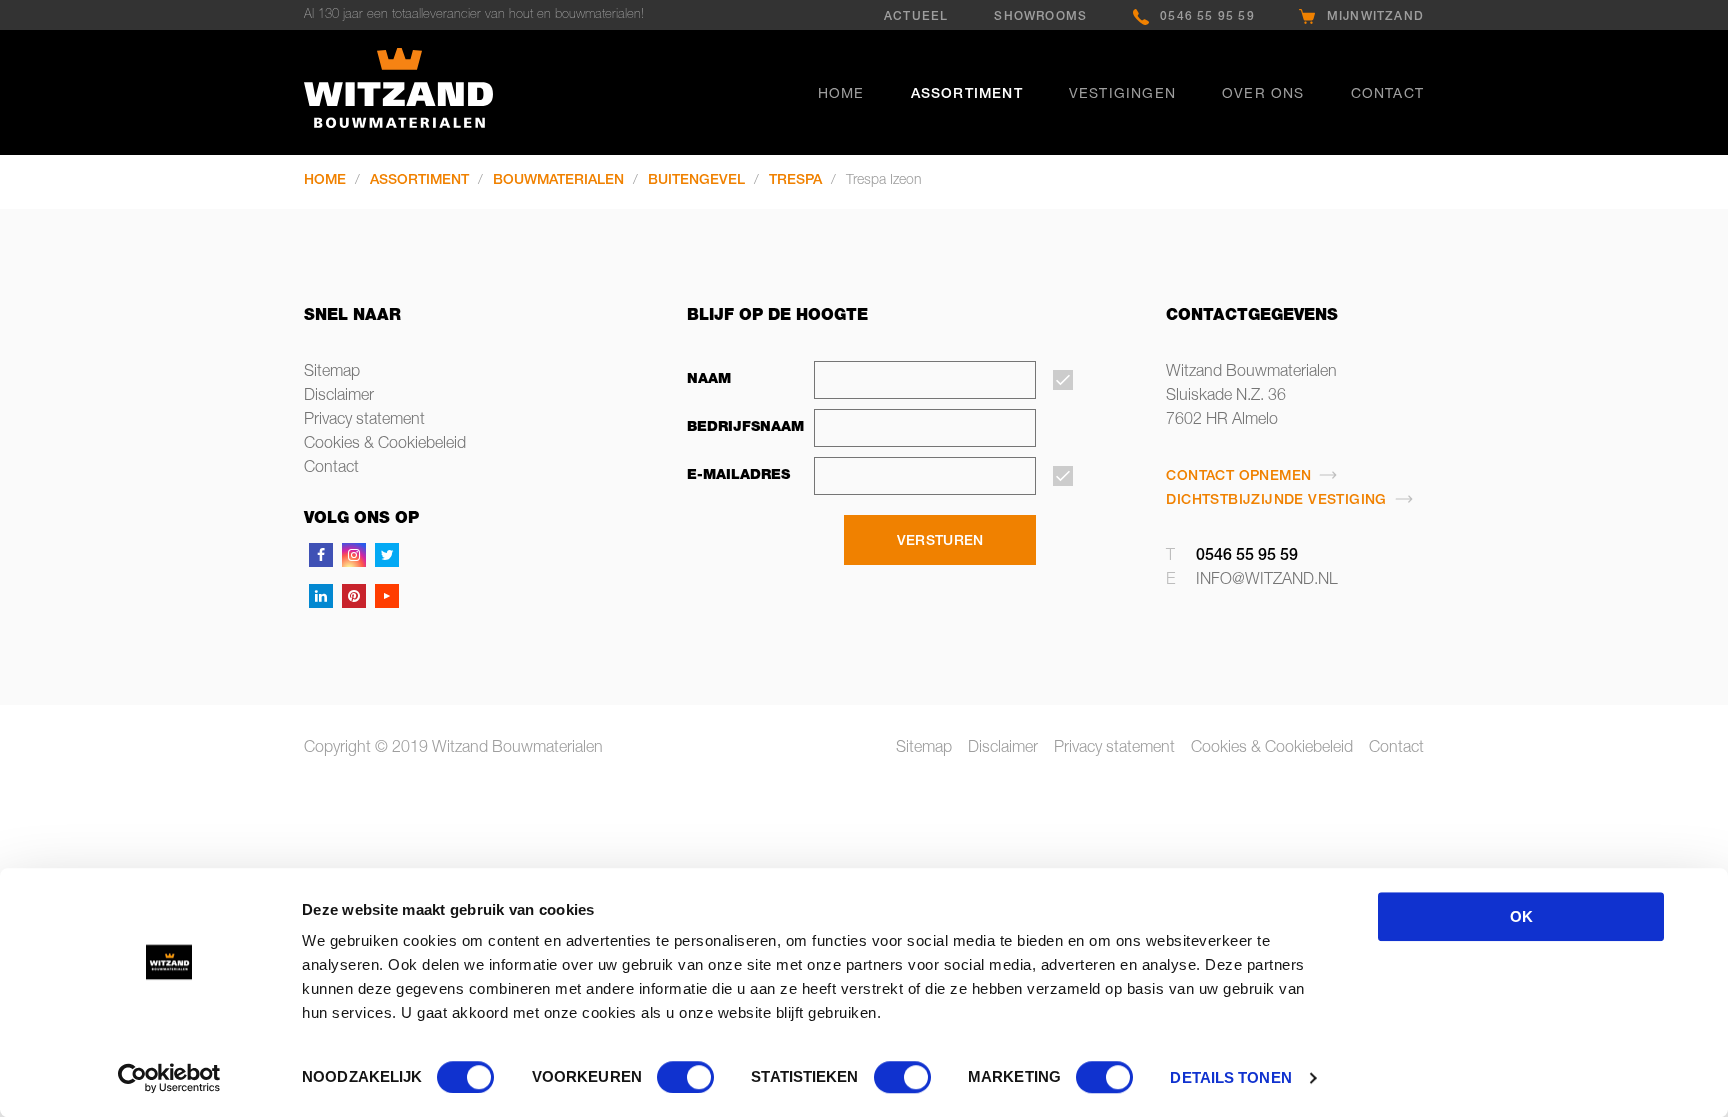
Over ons (1263, 95)
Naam (709, 380)
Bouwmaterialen (558, 181)
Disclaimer (339, 397)
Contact (1387, 95)
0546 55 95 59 (1207, 17)
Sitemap (332, 373)
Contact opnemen (1238, 477)
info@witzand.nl (1267, 581)
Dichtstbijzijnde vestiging (1276, 501)
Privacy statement (364, 421)
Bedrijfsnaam (740, 428)
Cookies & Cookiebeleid (385, 445)
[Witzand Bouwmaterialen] (433, 92)
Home (841, 95)
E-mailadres (738, 476)
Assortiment (967, 95)
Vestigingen (1122, 95)
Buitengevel (696, 181)
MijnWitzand (1375, 17)
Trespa (795, 181)
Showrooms (1040, 17)
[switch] (685, 1077)
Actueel (916, 17)
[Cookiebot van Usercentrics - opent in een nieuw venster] (169, 1078)
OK (1521, 916)
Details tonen (1230, 1077)
